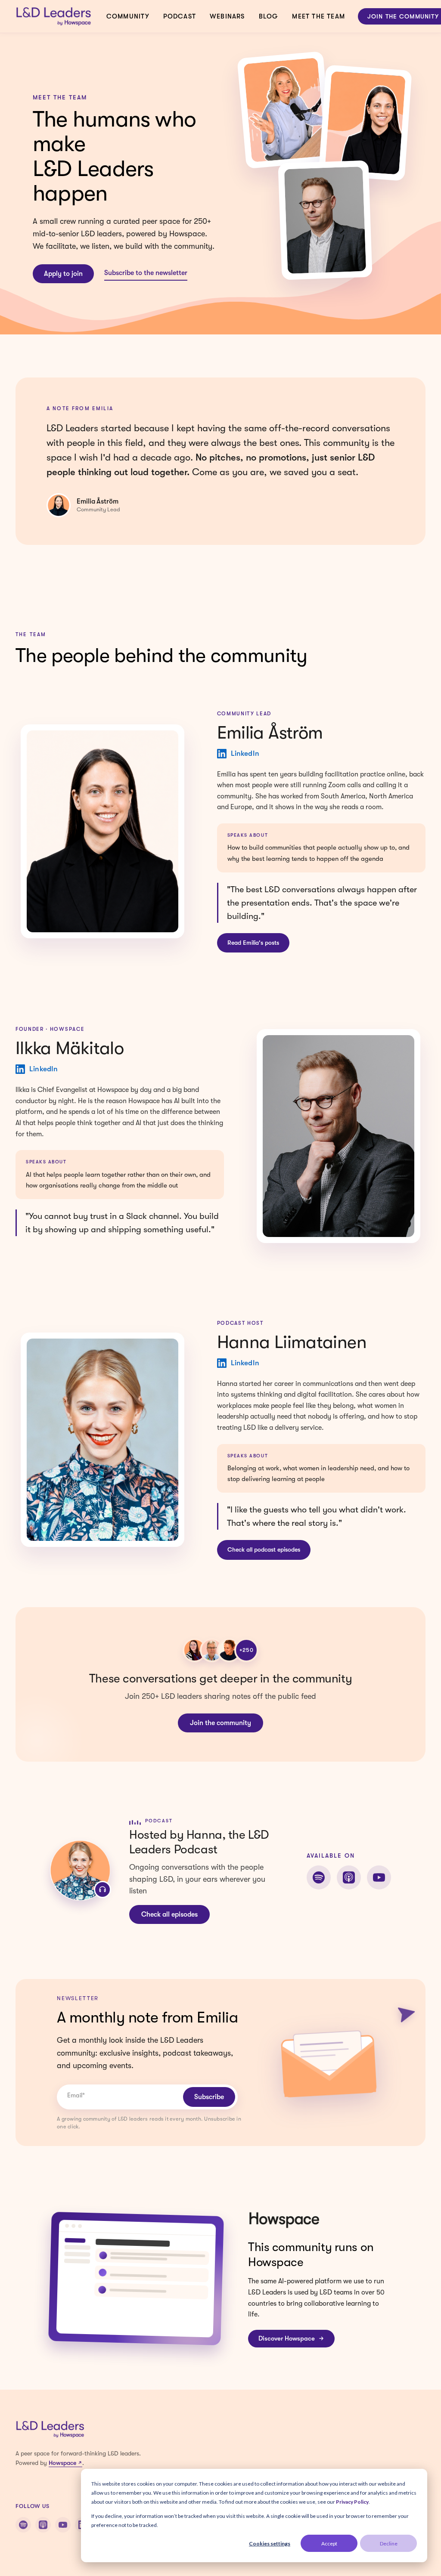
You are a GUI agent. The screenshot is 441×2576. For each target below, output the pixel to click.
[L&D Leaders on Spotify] (23, 2525)
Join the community (220, 1723)
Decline (389, 2544)
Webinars (227, 16)
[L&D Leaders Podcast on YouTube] (379, 1877)
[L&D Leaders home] (54, 16)
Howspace (62, 2463)
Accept (329, 2544)
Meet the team (318, 16)
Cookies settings (270, 2544)
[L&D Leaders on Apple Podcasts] (43, 2525)
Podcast (180, 16)
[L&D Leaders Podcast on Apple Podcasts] (349, 1877)
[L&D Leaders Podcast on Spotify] (319, 1877)
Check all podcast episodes (264, 1549)
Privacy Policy (352, 2502)
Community (128, 16)
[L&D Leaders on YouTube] (63, 2525)
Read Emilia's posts (253, 943)
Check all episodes (169, 1914)
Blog (269, 16)
